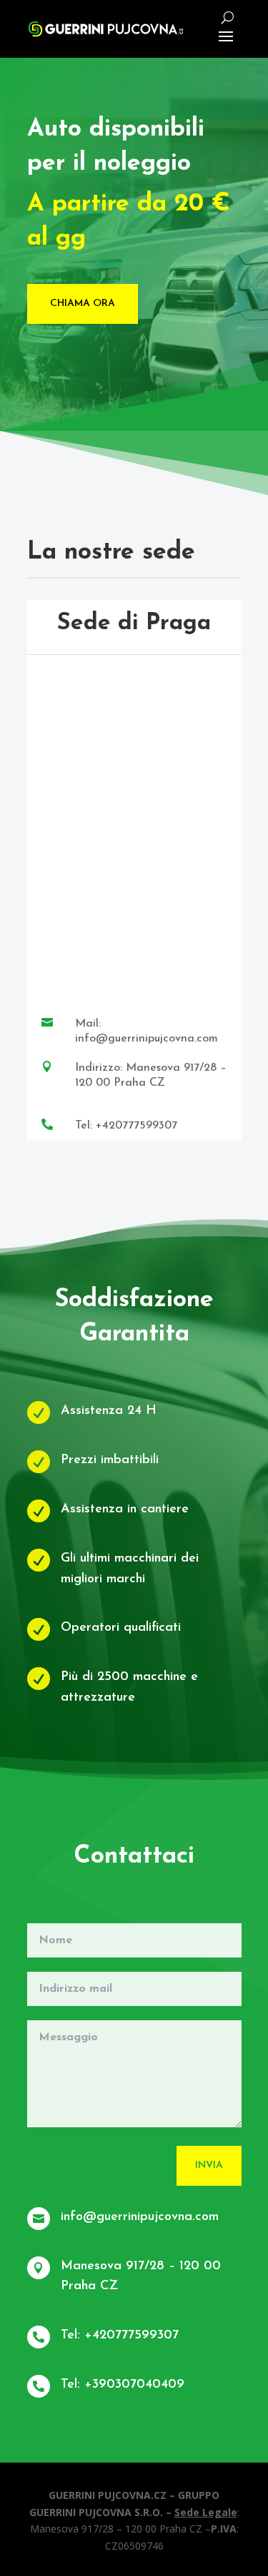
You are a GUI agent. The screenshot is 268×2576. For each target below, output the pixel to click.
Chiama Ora (83, 304)
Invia (209, 2165)
